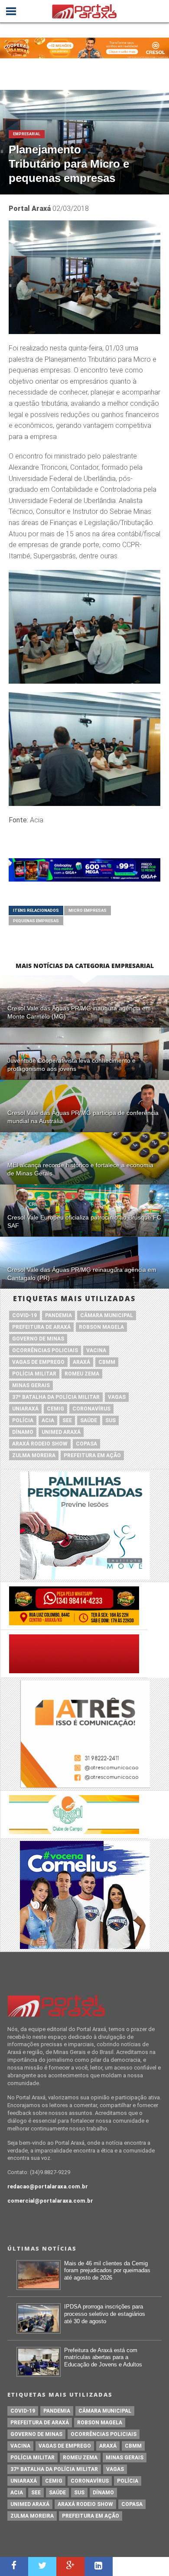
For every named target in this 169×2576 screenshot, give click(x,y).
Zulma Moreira (34, 1455)
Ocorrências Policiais (45, 1350)
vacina (96, 1350)
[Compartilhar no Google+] (70, 2566)
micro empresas (88, 910)
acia (48, 1420)
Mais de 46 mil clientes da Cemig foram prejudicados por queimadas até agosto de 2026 (107, 2270)
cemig (55, 1409)
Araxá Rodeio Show (40, 1444)
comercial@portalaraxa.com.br (50, 2201)
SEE (67, 1420)
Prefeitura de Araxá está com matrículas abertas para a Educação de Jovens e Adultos (103, 2357)
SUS (110, 1420)
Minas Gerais (31, 1385)
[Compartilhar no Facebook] (14, 2566)
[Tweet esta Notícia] (42, 2566)
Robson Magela (101, 1327)
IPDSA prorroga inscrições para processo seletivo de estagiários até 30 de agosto (105, 2314)
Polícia (23, 1420)
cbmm (107, 1362)
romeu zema (82, 1374)
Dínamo (23, 1432)
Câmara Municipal (107, 1315)
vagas (117, 1397)
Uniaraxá (25, 1409)
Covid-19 (24, 1315)
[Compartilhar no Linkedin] (99, 2566)
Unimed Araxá (61, 1432)
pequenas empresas (36, 921)
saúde (89, 1420)
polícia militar (34, 1374)
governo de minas (38, 1339)
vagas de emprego (38, 1362)
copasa (86, 1444)
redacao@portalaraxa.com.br (48, 2186)
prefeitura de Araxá (41, 1327)
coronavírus (91, 1409)
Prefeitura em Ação (92, 1455)
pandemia (58, 1315)
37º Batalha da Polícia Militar (56, 1397)
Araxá (81, 1362)
